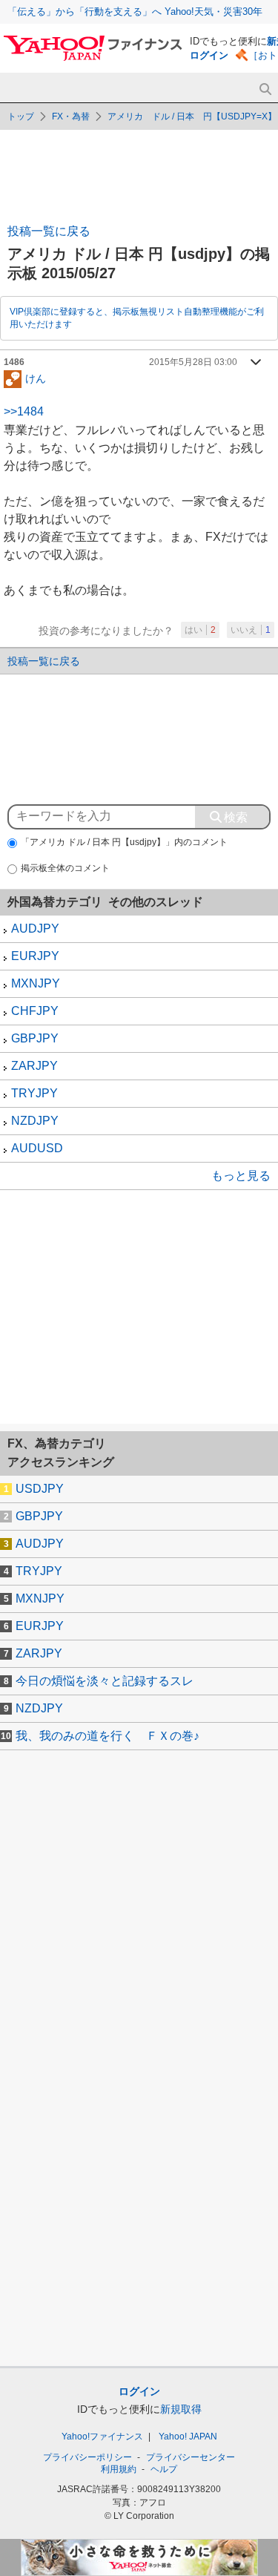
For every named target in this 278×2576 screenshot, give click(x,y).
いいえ (251, 630)
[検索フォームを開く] (265, 89)
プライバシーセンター (191, 2457)
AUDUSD (37, 1148)
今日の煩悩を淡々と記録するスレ (105, 1681)
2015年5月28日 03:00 (193, 362)
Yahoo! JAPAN (188, 2437)
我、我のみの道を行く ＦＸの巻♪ (107, 1736)
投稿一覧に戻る (49, 231)
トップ (21, 116)
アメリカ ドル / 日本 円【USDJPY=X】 (192, 116)
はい (200, 630)
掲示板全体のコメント (65, 868)
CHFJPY (35, 1011)
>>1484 (24, 411)
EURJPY (35, 956)
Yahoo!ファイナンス (102, 2437)
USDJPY (40, 1489)
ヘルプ (164, 2469)
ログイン (209, 55)
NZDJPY (35, 1121)
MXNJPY (36, 983)
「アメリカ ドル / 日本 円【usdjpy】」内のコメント (124, 842)
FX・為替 (71, 116)
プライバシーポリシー (87, 2457)
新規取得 (181, 2409)
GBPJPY (35, 1038)
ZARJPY (34, 1066)
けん (36, 378)
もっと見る (241, 1176)
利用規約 (119, 2469)
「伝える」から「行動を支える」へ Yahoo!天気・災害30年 (135, 11)
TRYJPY (34, 1093)
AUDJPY (35, 929)
